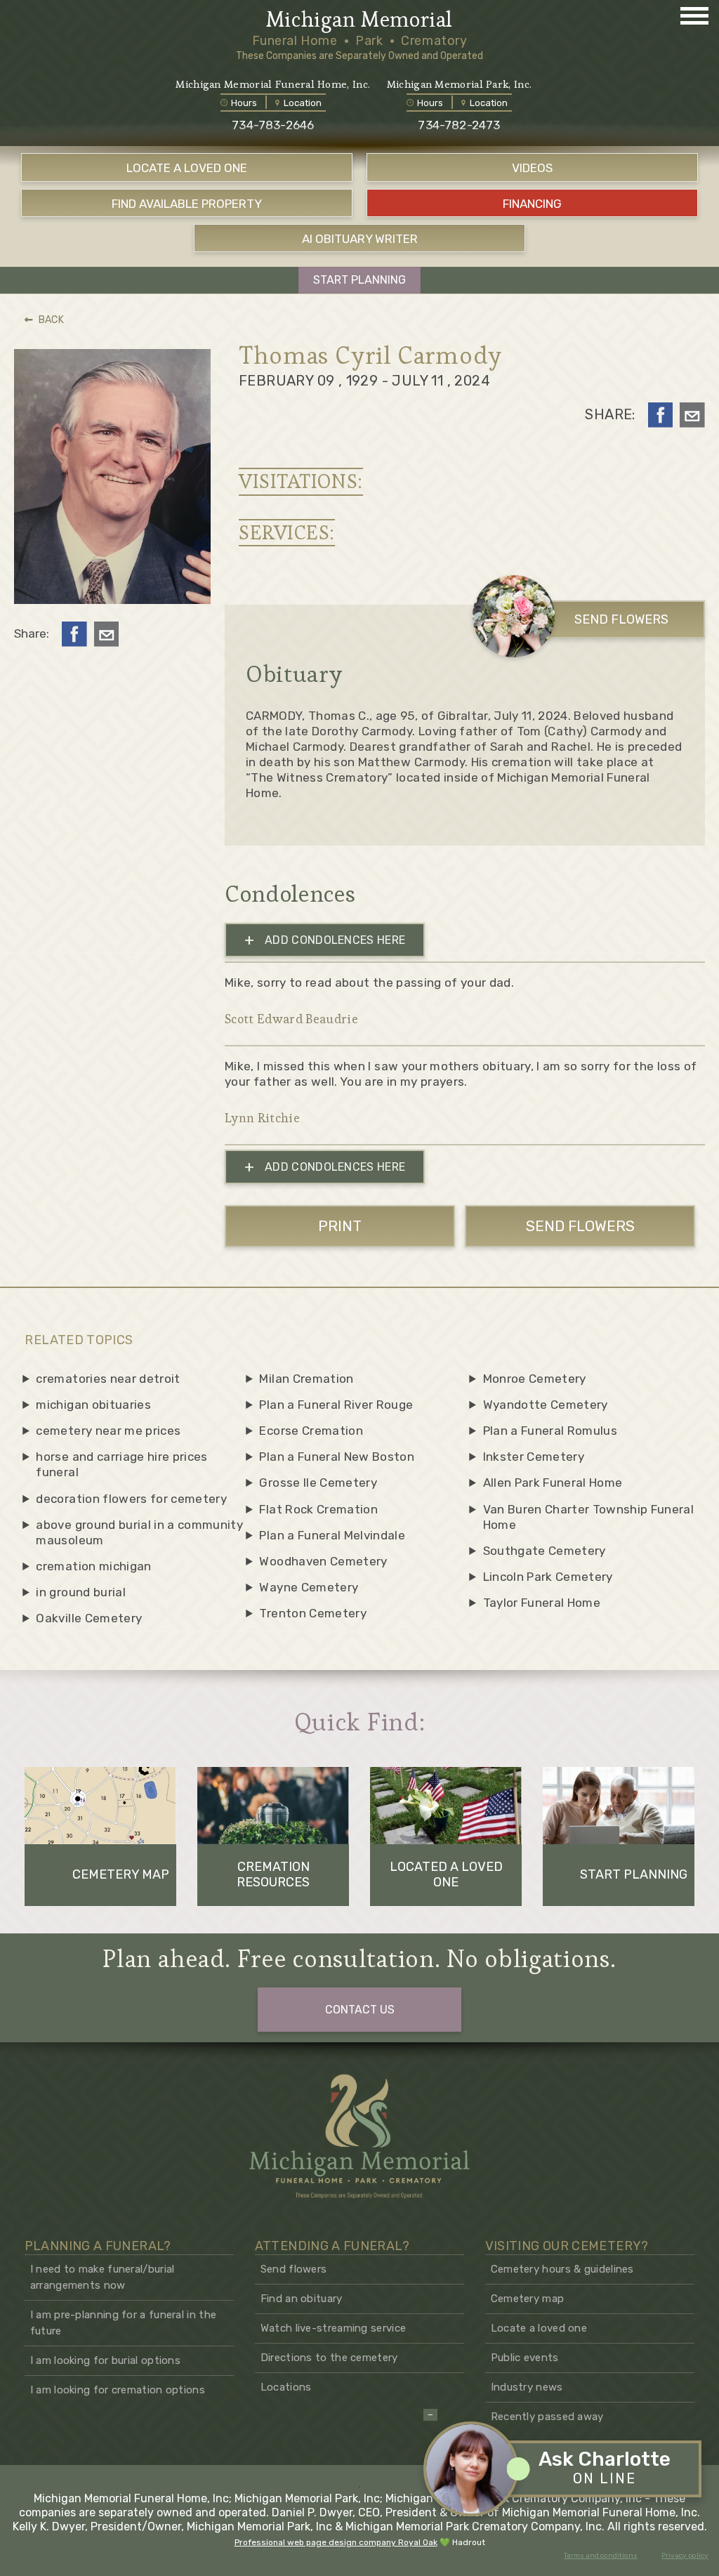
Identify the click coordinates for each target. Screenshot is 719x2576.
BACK (51, 320)
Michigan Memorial (359, 20)
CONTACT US (360, 2010)
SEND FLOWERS (621, 619)
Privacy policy (685, 2556)
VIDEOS (532, 168)
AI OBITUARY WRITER (360, 239)
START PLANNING (359, 280)
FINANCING (532, 204)
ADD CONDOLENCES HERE (325, 940)
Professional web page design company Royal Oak (336, 2542)
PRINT (340, 1226)
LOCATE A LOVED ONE (187, 168)
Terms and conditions (601, 2556)
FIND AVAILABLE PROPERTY (187, 204)
